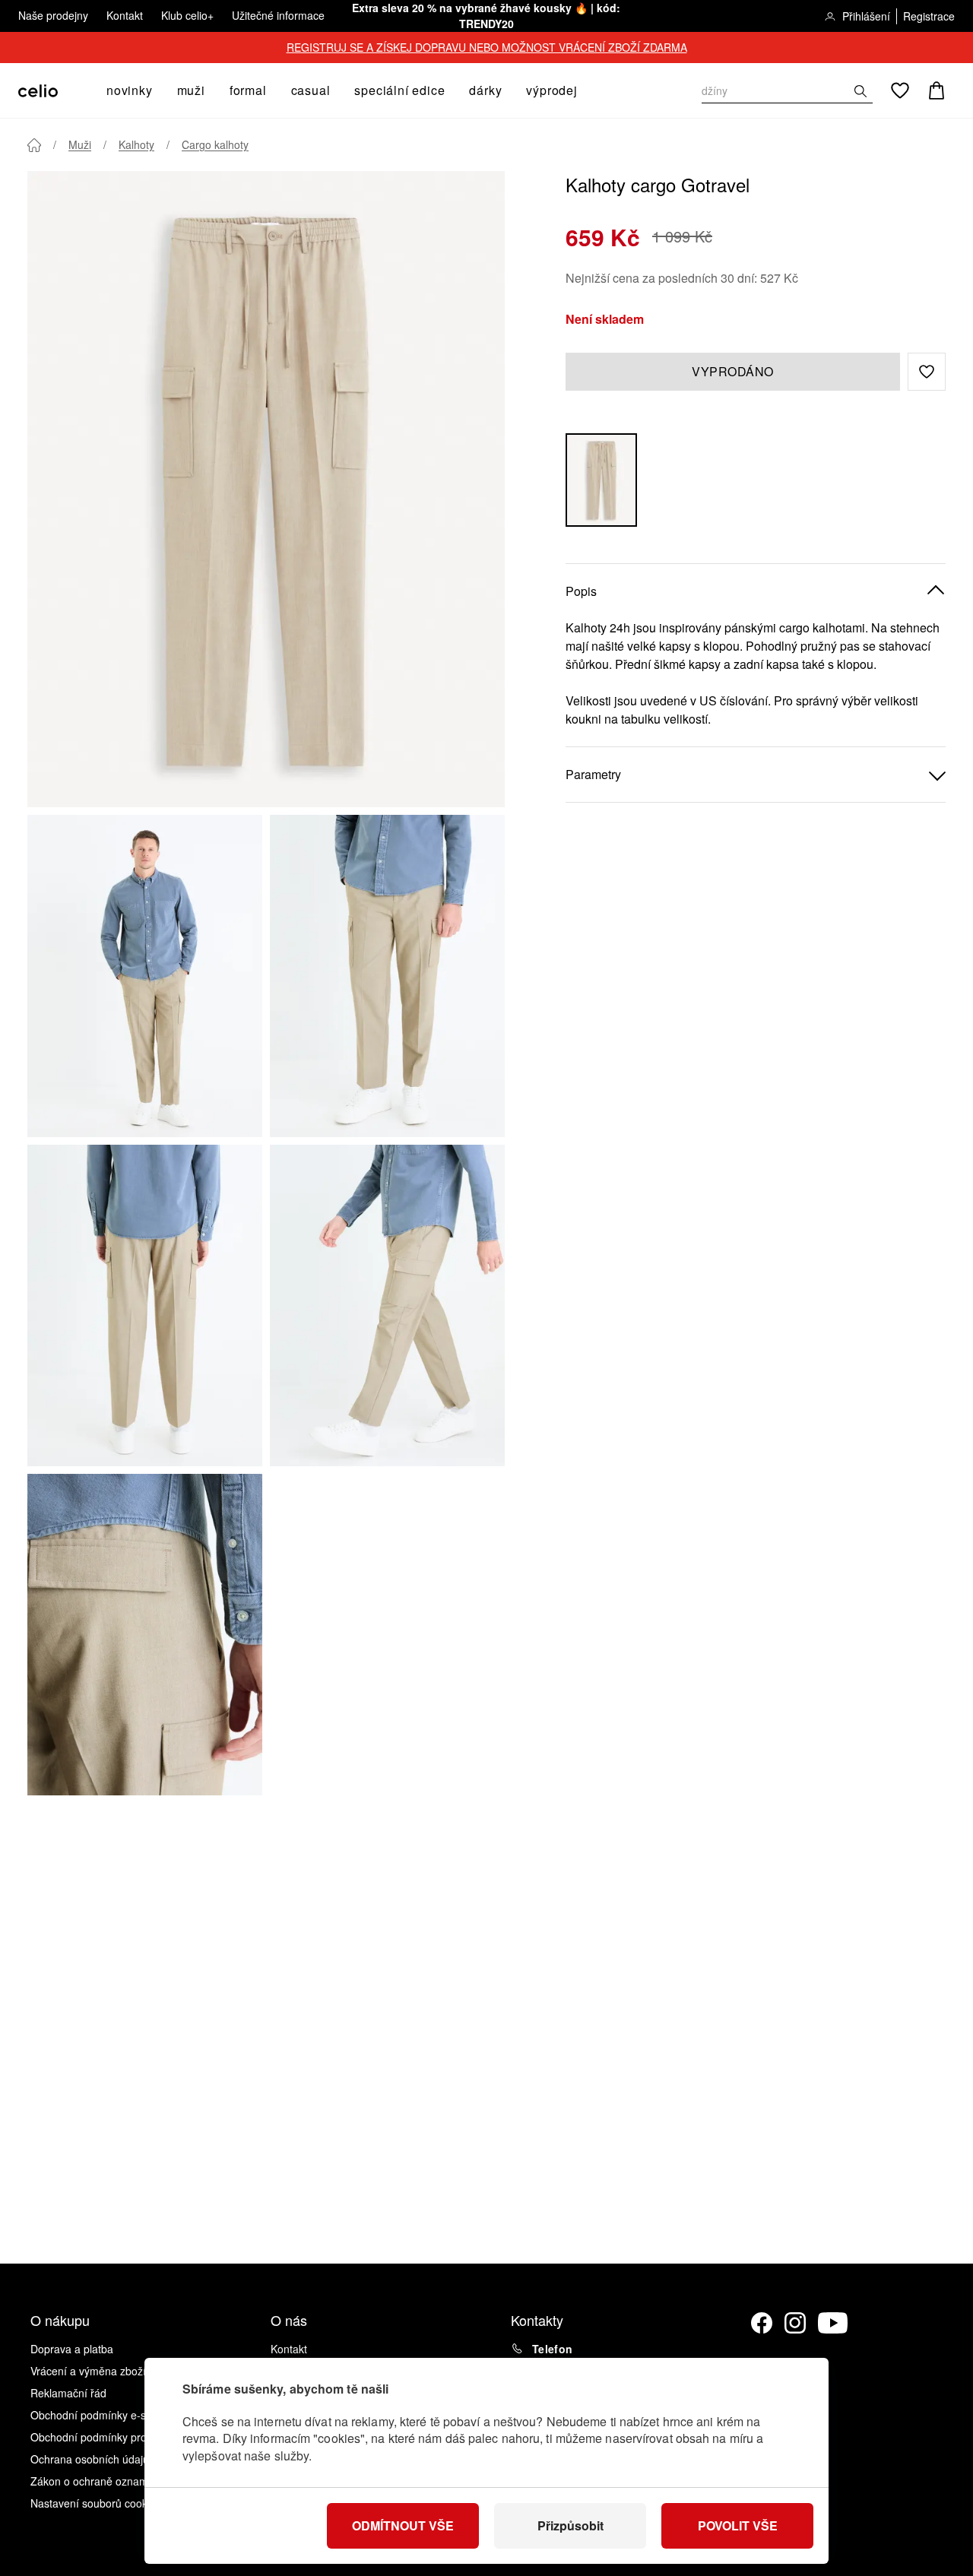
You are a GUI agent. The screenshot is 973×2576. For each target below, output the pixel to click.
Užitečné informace (278, 15)
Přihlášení (866, 16)
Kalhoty (136, 144)
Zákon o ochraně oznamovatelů (107, 2481)
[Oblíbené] (900, 90)
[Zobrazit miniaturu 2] (387, 976)
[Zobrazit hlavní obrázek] (266, 489)
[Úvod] (34, 145)
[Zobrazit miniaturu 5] (145, 1635)
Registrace (929, 16)
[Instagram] (795, 2323)
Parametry (593, 774)
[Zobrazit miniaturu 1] (145, 976)
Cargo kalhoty (215, 144)
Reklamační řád (68, 2393)
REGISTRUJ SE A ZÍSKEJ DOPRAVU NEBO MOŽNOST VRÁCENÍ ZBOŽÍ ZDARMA (487, 47)
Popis (581, 591)
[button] (927, 372)
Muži (80, 144)
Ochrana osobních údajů (90, 2459)
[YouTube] (833, 2323)
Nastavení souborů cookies (96, 2503)
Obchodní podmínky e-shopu (100, 2415)
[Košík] (937, 90)
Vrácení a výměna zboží (88, 2371)
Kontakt (125, 15)
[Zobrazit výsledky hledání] (860, 91)
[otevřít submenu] (157, 90)
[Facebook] (762, 2323)
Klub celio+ (187, 15)
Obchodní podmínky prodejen (102, 2437)
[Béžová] (601, 480)
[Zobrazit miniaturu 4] (387, 1305)
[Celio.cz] (38, 91)
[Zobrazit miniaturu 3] (145, 1305)
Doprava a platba (72, 2349)
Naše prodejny (53, 15)
